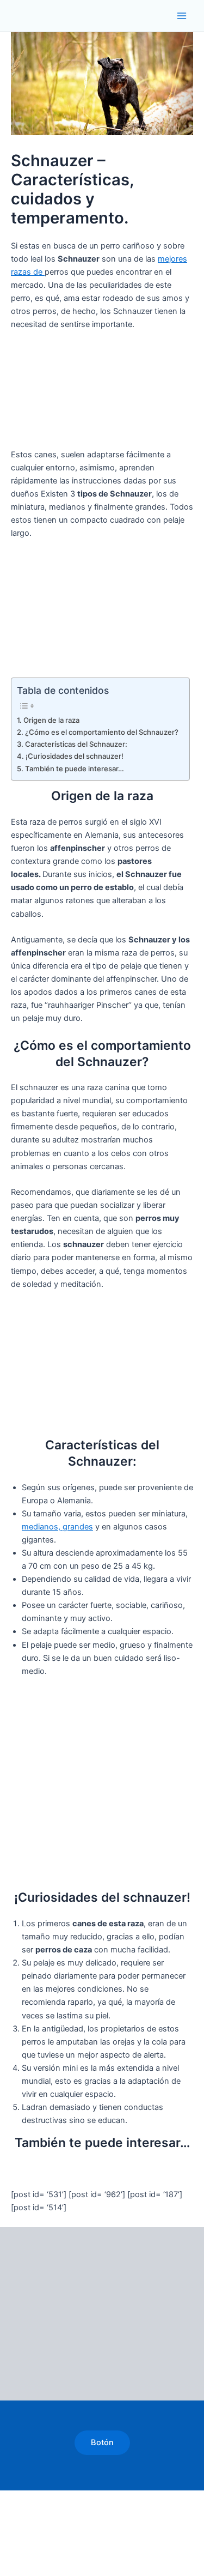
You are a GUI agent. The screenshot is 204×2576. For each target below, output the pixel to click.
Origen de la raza (51, 720)
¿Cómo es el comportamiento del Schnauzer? (102, 732)
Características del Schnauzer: (76, 744)
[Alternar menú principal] (182, 16)
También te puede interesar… (75, 769)
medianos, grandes (57, 1527)
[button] (102, 2443)
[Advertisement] (102, 396)
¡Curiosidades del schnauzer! (75, 756)
